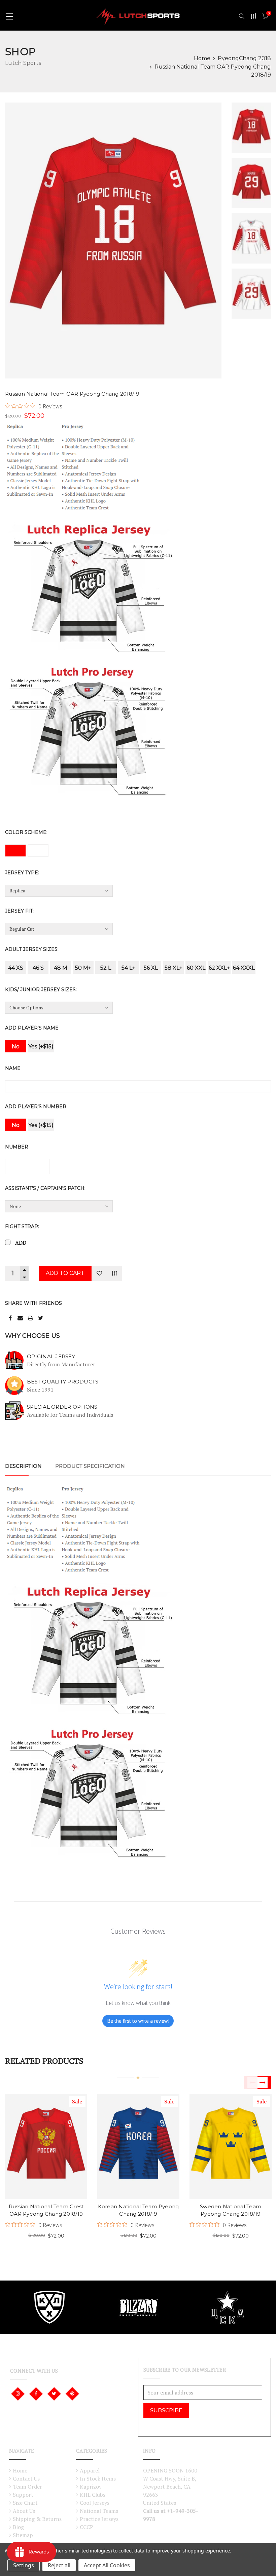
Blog (18, 2527)
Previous (251, 2083)
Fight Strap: (22, 1226)
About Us (24, 2511)
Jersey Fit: (19, 911)
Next (264, 2083)
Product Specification (90, 1466)
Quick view (57, 2134)
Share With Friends (33, 1303)
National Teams (99, 2511)
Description (23, 1466)
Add (21, 1243)
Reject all (59, 2565)
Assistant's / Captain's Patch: (45, 1188)
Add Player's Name (32, 1028)
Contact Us (26, 2479)
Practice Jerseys (99, 2519)
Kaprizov (91, 2487)
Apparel (90, 2470)
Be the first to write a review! (138, 2021)
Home (202, 58)
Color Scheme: (26, 832)
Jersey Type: (22, 873)
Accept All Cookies (107, 2565)
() (269, 13)
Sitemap (23, 2535)
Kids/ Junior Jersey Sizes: (41, 990)
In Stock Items (98, 2479)
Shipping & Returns (37, 2519)
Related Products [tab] (44, 2061)
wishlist (35, 2156)
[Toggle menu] (9, 16)
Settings (24, 2565)
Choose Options (35, 2134)
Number (17, 1147)
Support (23, 2495)
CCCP (87, 2527)
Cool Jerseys (95, 2503)
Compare (114, 1273)
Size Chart (25, 2503)
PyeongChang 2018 (244, 58)
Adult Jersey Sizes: (32, 949)
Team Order (27, 2487)
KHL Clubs (93, 2495)
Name (13, 1068)
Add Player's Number (36, 1106)
